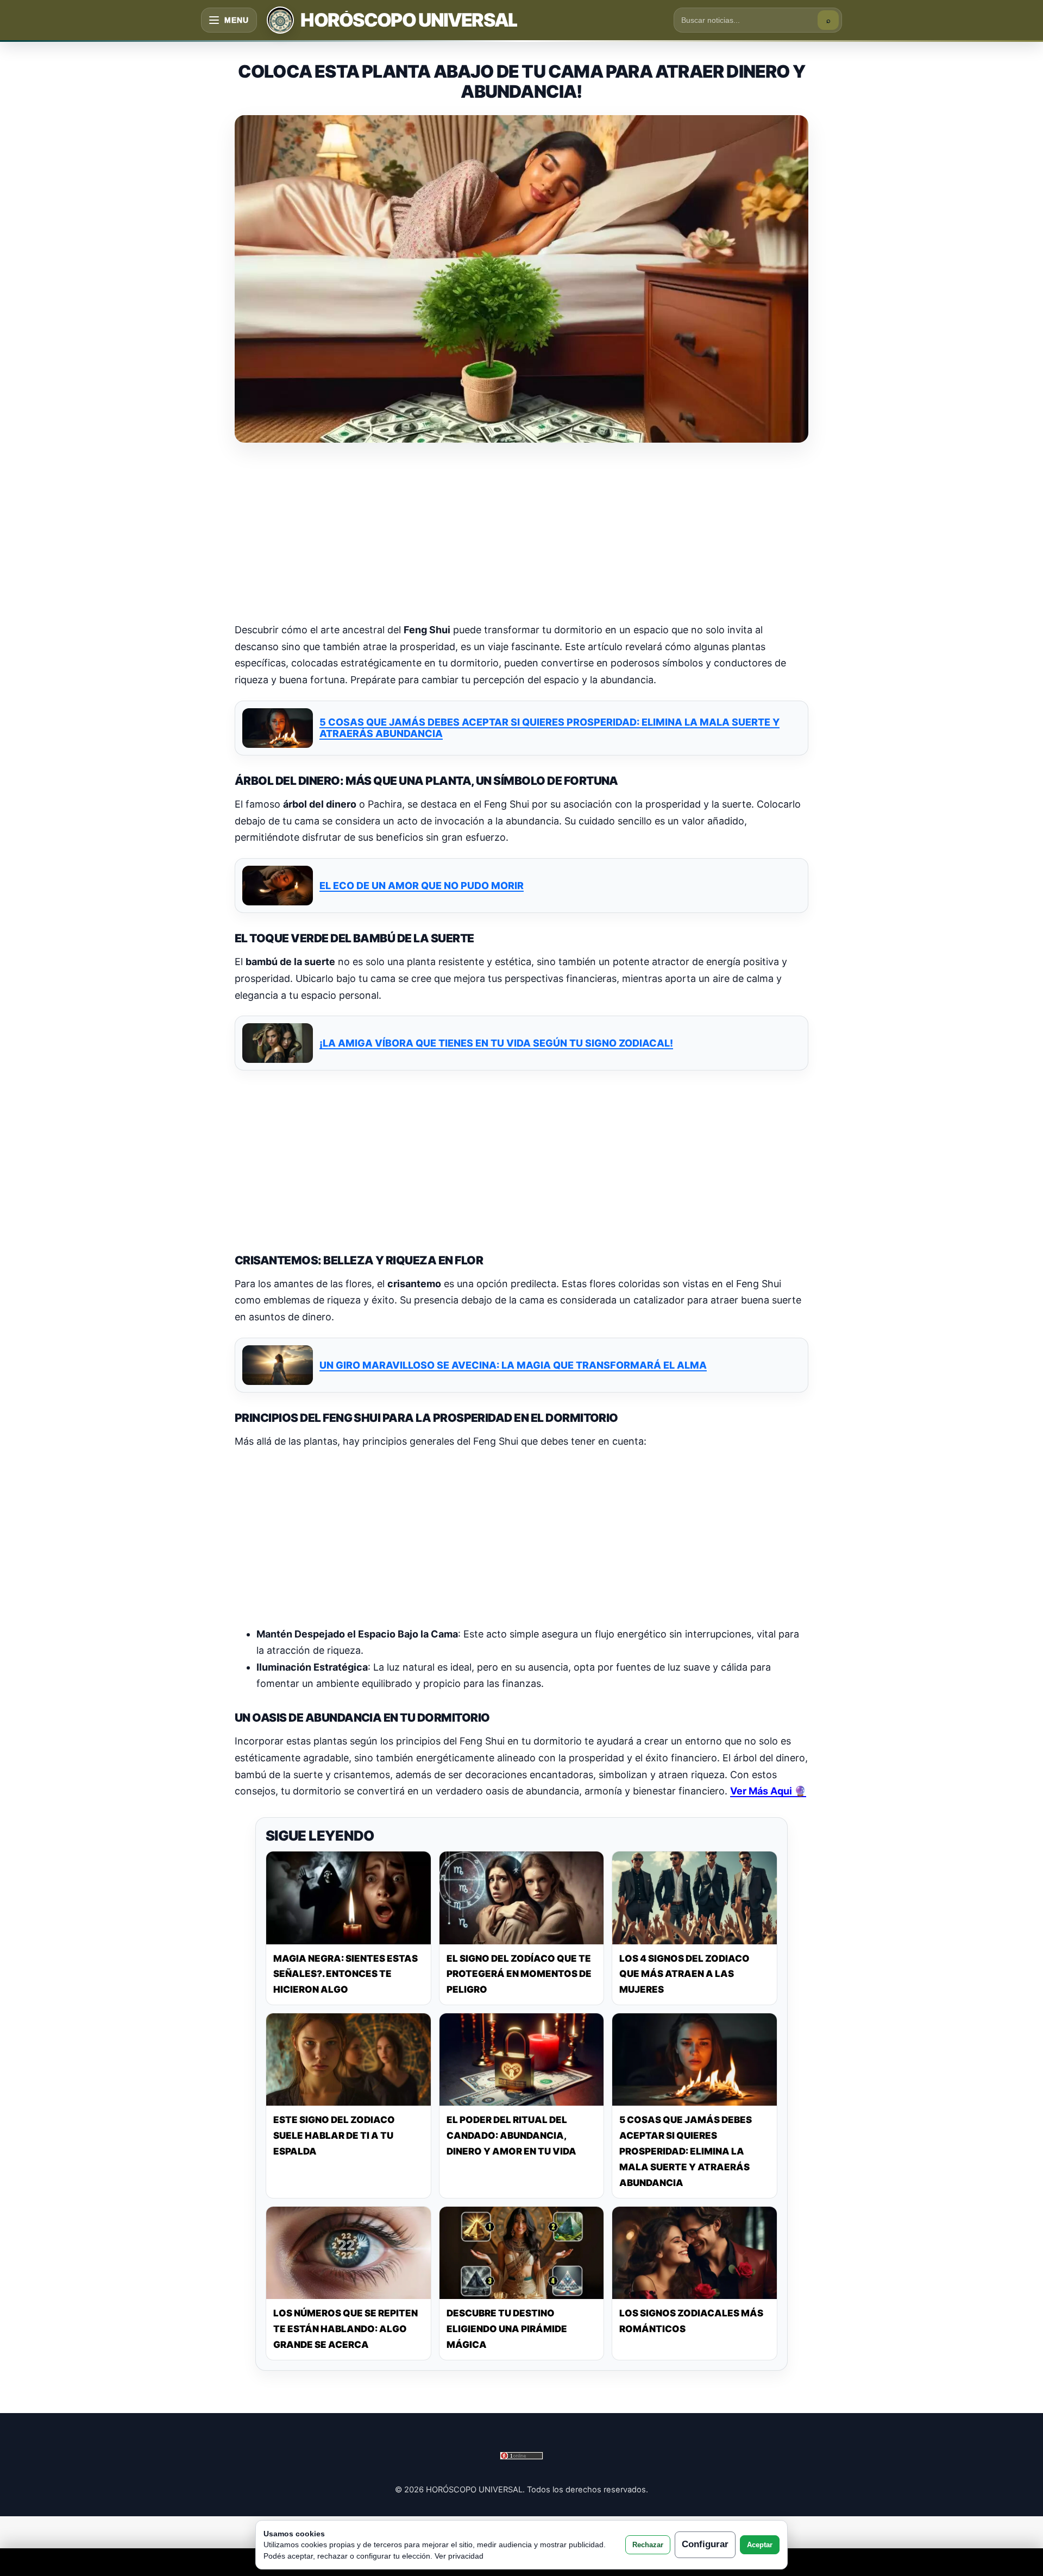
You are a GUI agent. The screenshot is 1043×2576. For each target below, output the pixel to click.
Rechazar (648, 2545)
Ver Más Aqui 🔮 (768, 1791)
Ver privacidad (459, 2556)
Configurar (705, 2544)
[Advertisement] (521, 534)
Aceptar (760, 2545)
